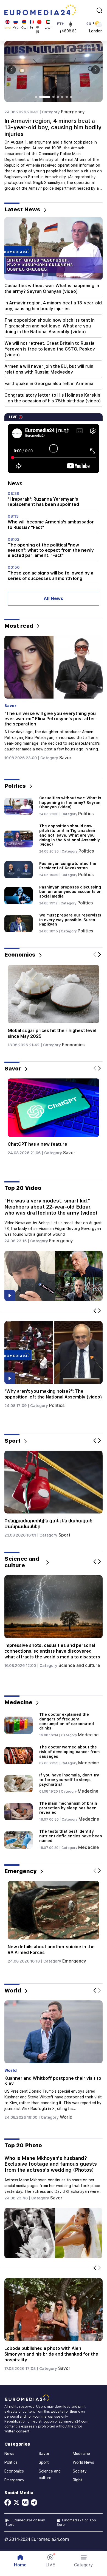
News (9, 2454)
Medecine (88, 1735)
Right (78, 2480)
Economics (72, 1045)
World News (83, 2462)
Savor (65, 752)
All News (54, 599)
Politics (86, 814)
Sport (66, 1535)
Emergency (73, 112)
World (67, 2112)
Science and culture (79, 1665)
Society (80, 2471)
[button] (84, 2561)
